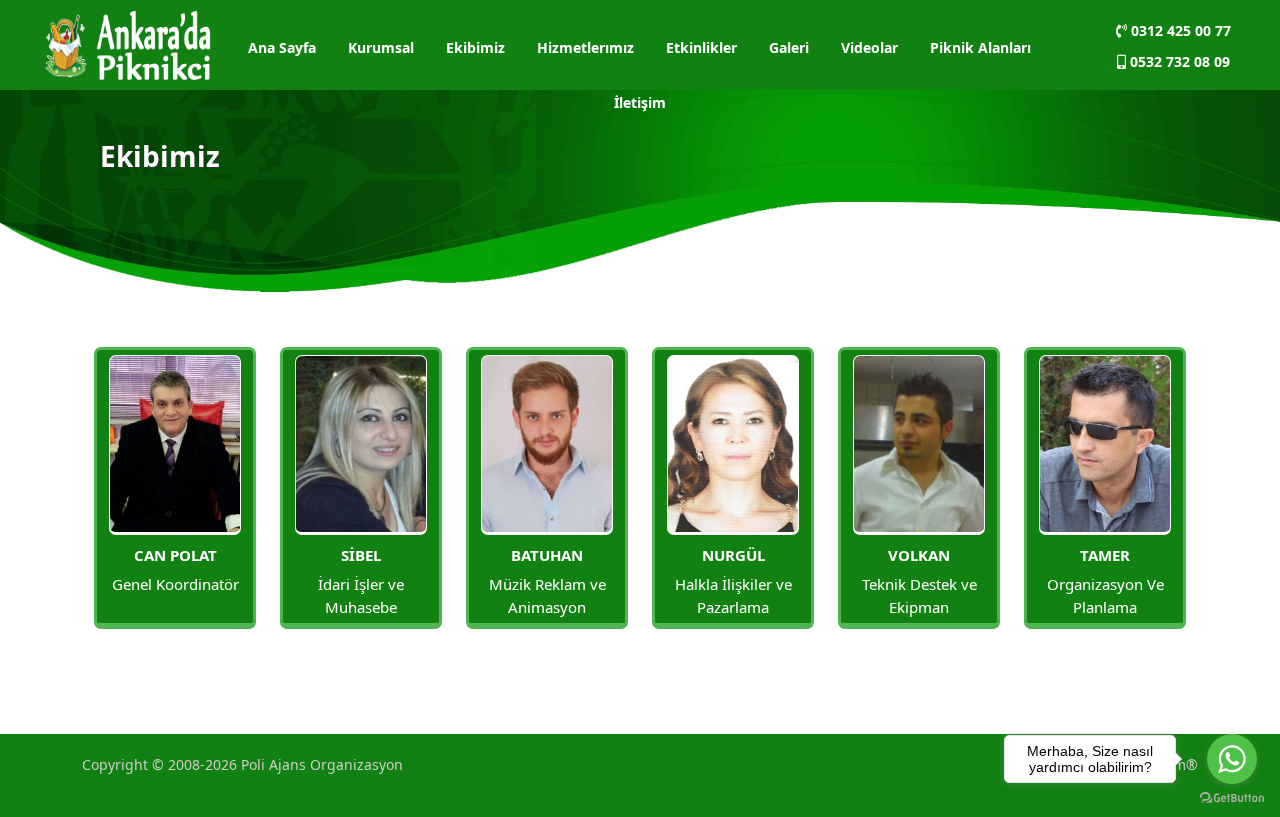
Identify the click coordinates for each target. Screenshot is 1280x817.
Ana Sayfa (282, 47)
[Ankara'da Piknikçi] (128, 43)
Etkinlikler (701, 47)
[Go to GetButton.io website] (1232, 797)
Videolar (869, 47)
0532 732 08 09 (1178, 61)
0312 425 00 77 (1179, 30)
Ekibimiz (475, 47)
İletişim (640, 102)
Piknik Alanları (980, 47)
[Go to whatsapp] (1232, 759)
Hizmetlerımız (585, 47)
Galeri (789, 47)
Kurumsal (381, 47)
